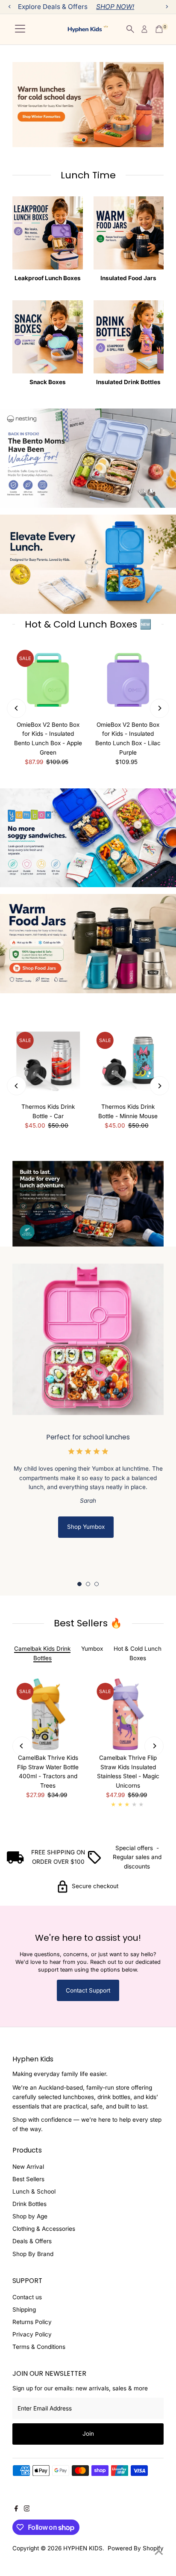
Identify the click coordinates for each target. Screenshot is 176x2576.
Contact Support (88, 1990)
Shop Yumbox (86, 1527)
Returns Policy (32, 2322)
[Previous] (16, 708)
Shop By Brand (33, 2254)
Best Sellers (28, 2179)
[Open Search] (130, 29)
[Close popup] (163, 2334)
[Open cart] (159, 29)
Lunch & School (34, 2191)
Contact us (27, 2297)
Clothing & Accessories (44, 2229)
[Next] (160, 708)
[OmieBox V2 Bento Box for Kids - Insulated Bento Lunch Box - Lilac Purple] (128, 681)
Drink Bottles (29, 2204)
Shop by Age (30, 2216)
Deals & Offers (32, 2241)
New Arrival (28, 2167)
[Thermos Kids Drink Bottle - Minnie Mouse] (128, 1063)
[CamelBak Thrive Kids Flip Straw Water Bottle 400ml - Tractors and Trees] (48, 1714)
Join (88, 2518)
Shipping (24, 2310)
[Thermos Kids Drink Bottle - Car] (48, 1063)
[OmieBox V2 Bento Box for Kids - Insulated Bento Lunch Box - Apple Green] (48, 681)
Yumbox (92, 1649)
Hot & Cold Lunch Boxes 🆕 (88, 624)
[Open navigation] (20, 29)
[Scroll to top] (159, 2552)
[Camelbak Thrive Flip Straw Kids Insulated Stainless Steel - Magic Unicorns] (128, 1714)
